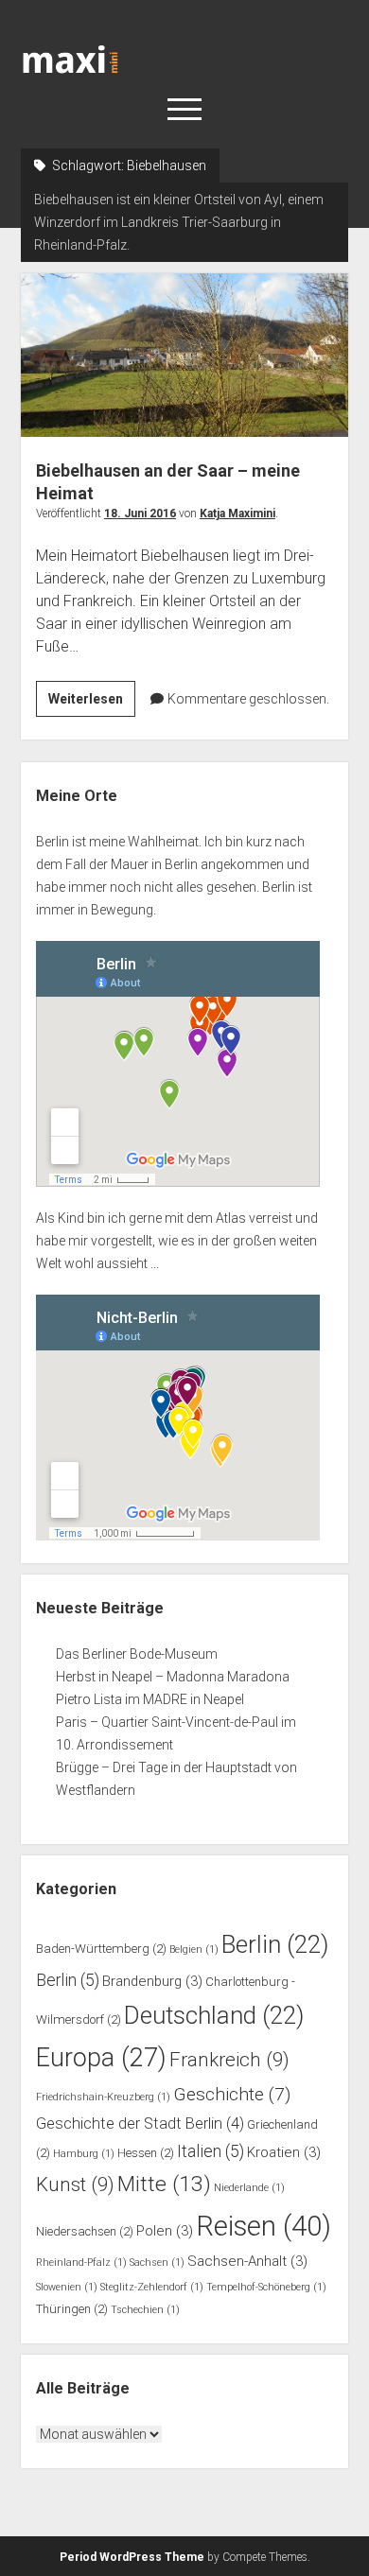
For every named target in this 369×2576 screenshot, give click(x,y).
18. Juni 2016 (140, 513)
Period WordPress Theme (132, 2557)
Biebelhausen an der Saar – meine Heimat (185, 355)
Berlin (275, 1944)
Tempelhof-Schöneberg (266, 2287)
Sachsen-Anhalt (247, 2261)
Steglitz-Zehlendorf (152, 2287)
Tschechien (145, 2310)
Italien (211, 2151)
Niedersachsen (85, 2231)
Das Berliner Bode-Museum (137, 1654)
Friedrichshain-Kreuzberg (103, 2097)
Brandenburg (152, 1981)
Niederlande (249, 2188)
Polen (165, 2231)
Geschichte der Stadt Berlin (140, 2123)
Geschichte (232, 2094)
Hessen (146, 2153)
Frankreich (229, 2060)
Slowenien (67, 2287)
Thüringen (72, 2309)
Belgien (194, 1949)
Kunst (75, 2184)
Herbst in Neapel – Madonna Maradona (173, 1677)
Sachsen (157, 2263)
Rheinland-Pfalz (81, 2263)
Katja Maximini (237, 513)
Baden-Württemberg (101, 1949)
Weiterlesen (92, 704)
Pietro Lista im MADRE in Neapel (150, 1699)
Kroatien (284, 2152)
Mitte (164, 2184)
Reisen (264, 2226)
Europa (101, 2058)
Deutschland (214, 2015)
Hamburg (84, 2154)
